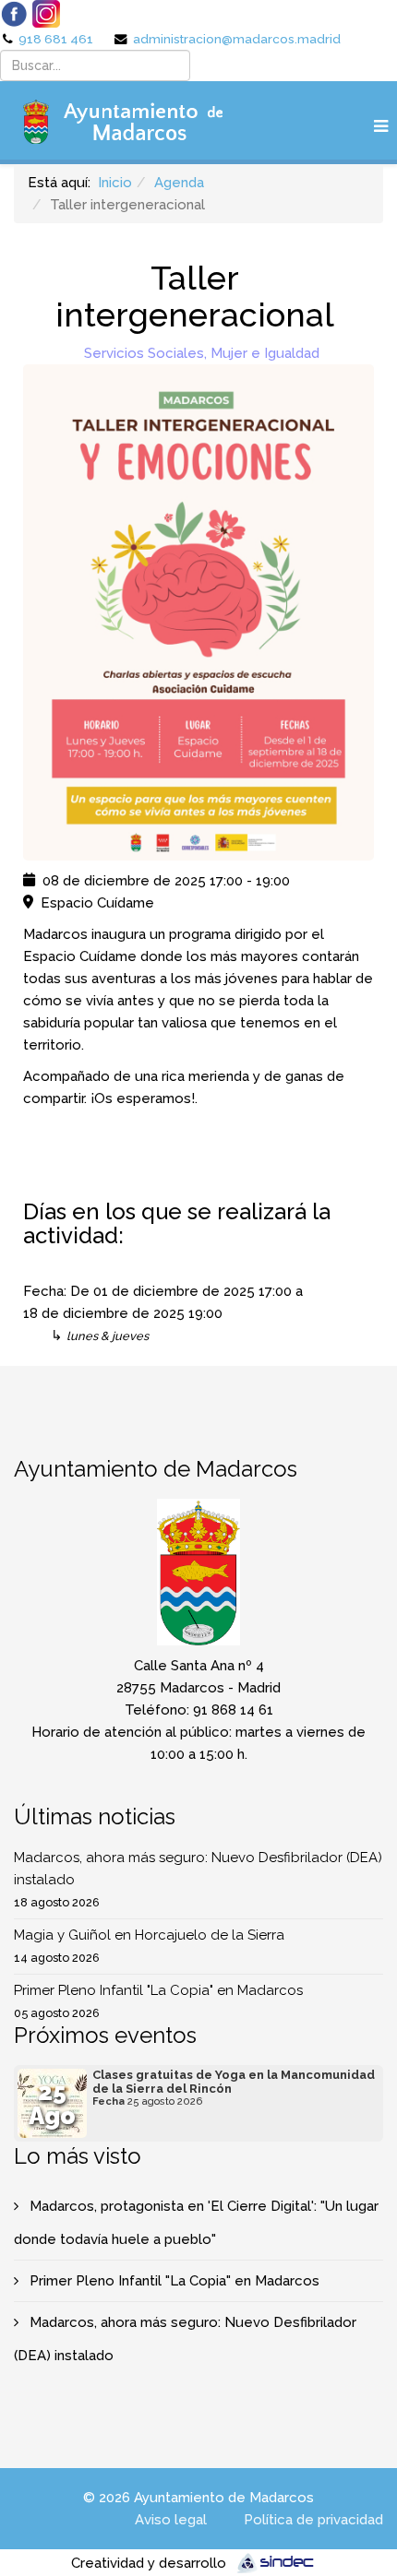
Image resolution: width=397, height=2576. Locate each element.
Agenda (179, 183)
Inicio (115, 183)
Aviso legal (171, 2520)
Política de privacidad (313, 2520)
